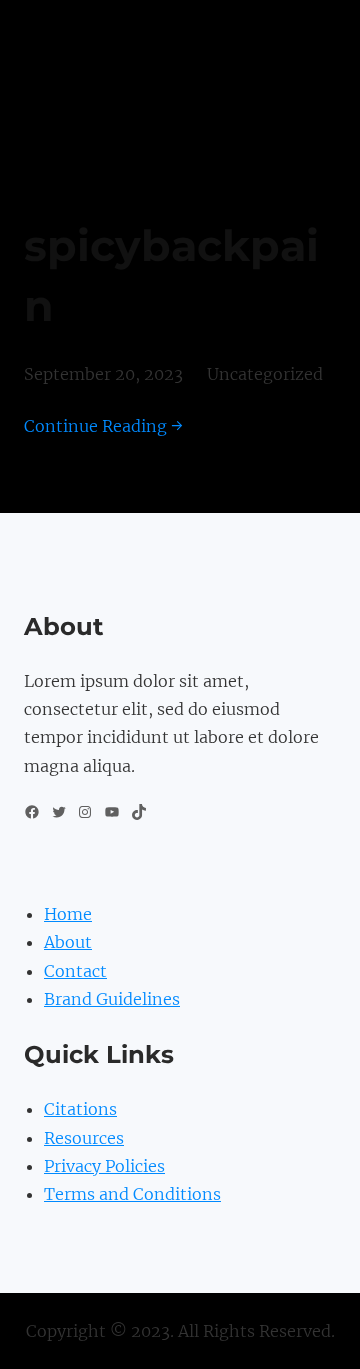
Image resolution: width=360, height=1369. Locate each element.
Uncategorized (265, 374)
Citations (80, 1109)
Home (68, 914)
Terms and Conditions (132, 1194)
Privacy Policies (104, 1166)
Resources (84, 1138)
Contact (75, 971)
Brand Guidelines (112, 999)
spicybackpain (171, 276)
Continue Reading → (103, 426)
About (68, 942)
